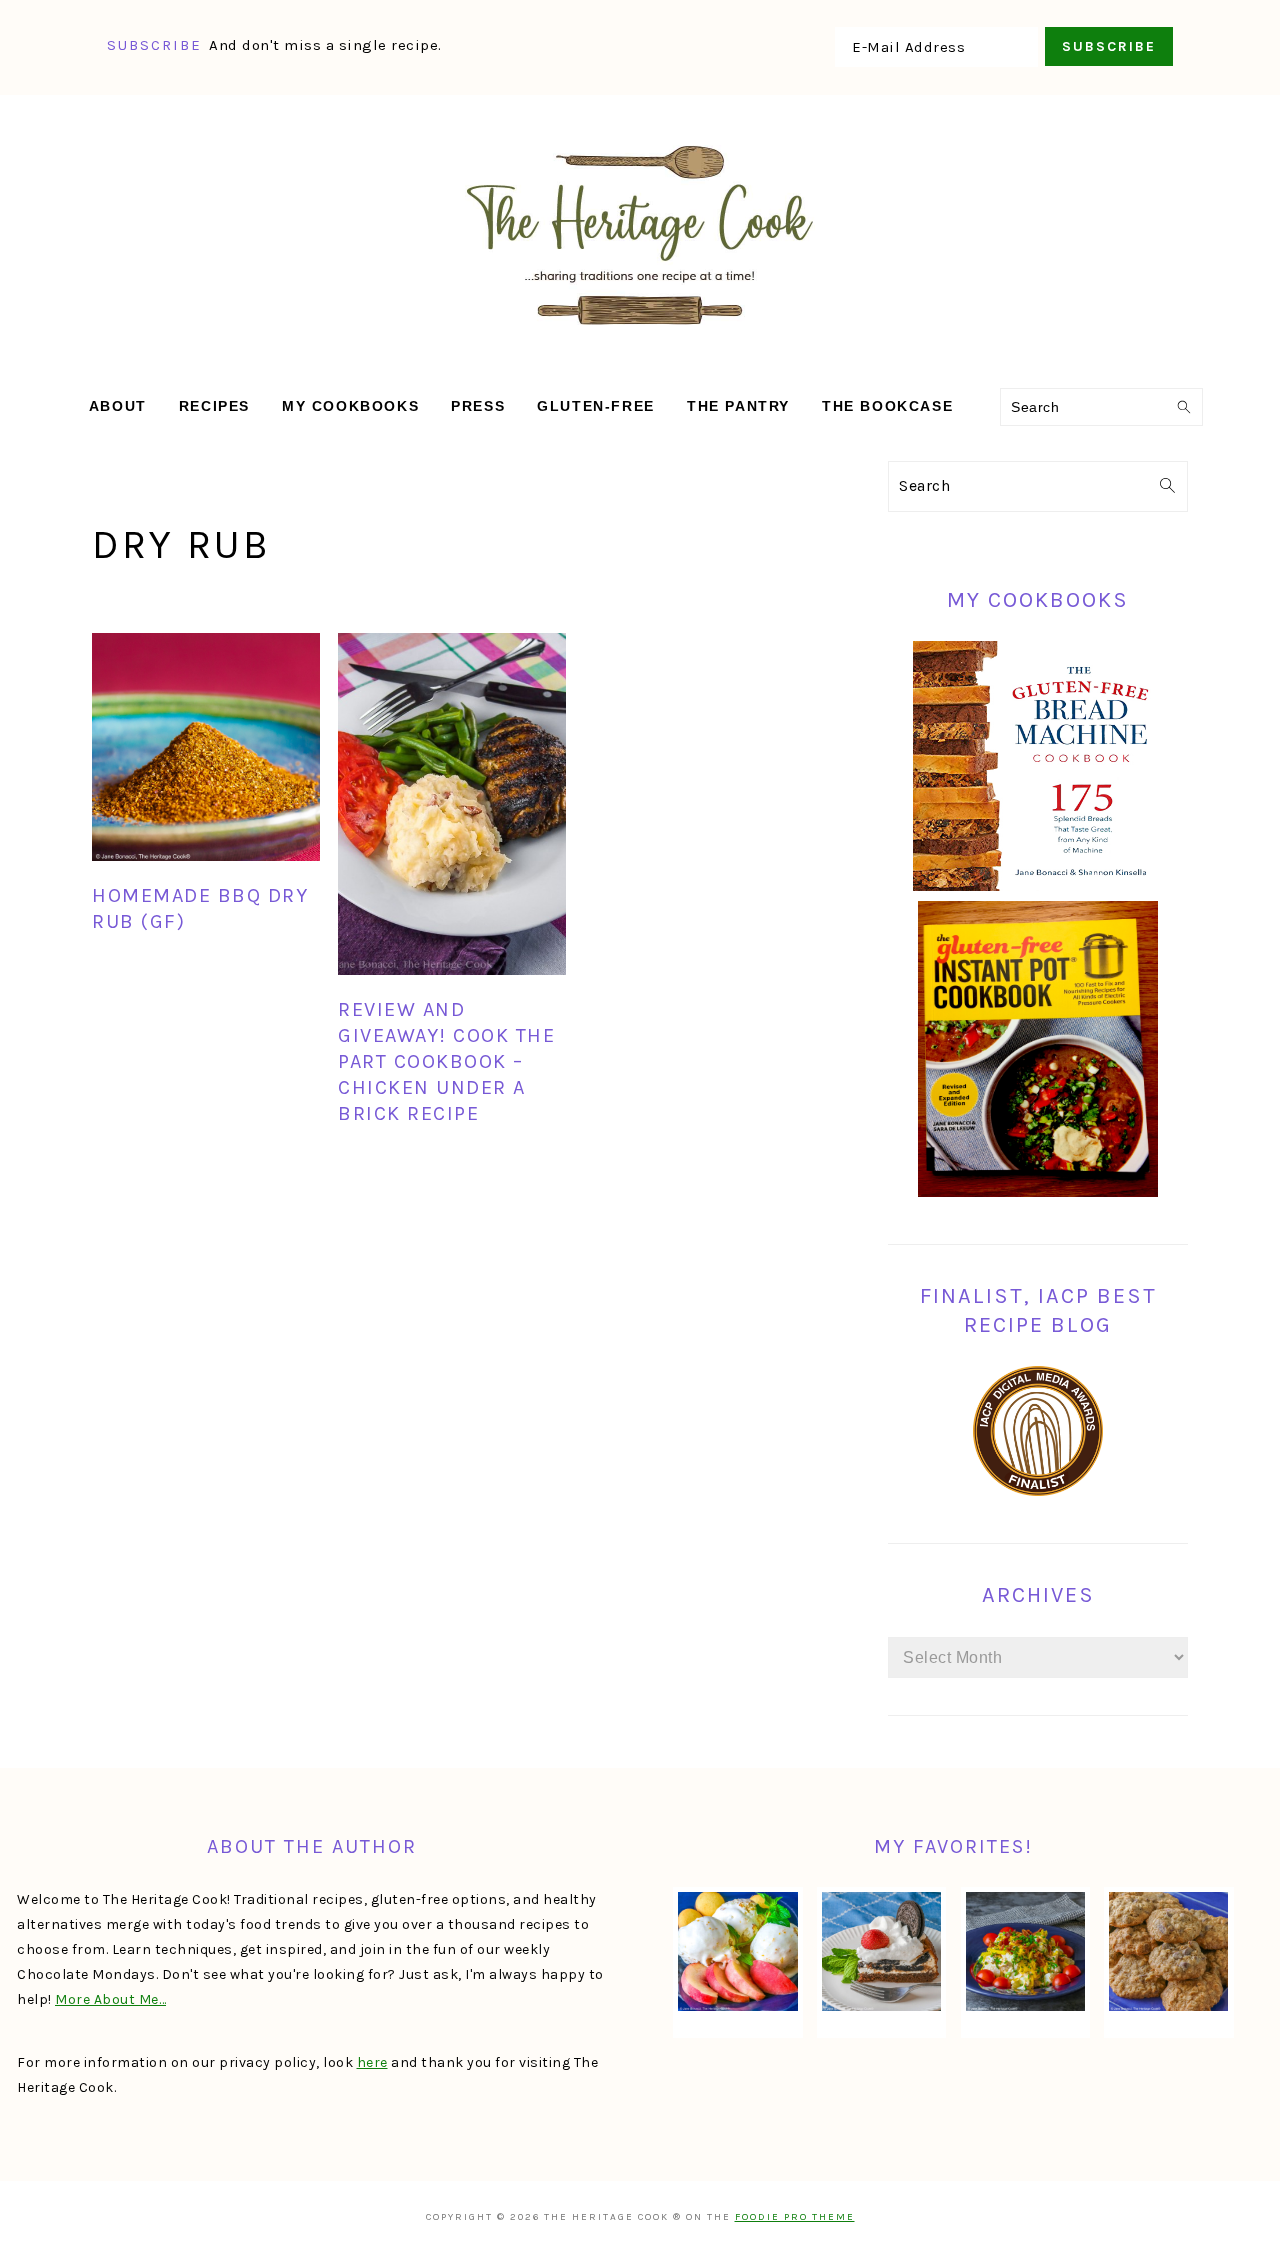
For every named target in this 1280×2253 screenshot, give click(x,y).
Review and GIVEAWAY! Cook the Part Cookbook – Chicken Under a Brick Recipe (446, 1061)
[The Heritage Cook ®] (640, 335)
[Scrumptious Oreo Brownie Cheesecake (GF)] (881, 1952)
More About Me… (110, 1999)
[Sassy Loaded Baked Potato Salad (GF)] (1025, 1952)
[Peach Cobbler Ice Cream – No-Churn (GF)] (737, 1952)
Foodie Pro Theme (795, 2217)
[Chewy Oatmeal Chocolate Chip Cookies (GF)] (1168, 1952)
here (372, 2062)
